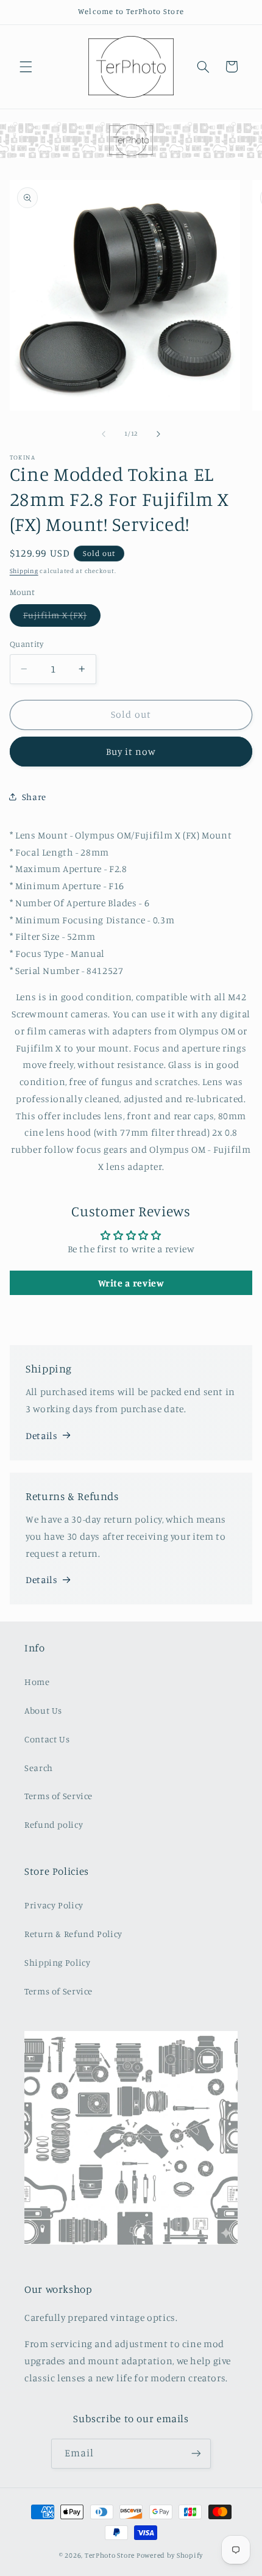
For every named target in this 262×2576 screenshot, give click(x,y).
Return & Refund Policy (73, 1934)
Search (39, 1768)
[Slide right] (158, 434)
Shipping (24, 571)
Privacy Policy (54, 1905)
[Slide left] (104, 434)
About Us (43, 1710)
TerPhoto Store (110, 2555)
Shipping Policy (57, 1962)
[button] (26, 67)
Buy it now (131, 752)
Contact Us (47, 1739)
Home (37, 1682)
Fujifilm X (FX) (62, 618)
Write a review (131, 1283)
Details (41, 1436)
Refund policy (54, 1824)
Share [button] (34, 797)
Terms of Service (58, 1796)
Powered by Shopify (170, 2555)
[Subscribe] (196, 2454)
